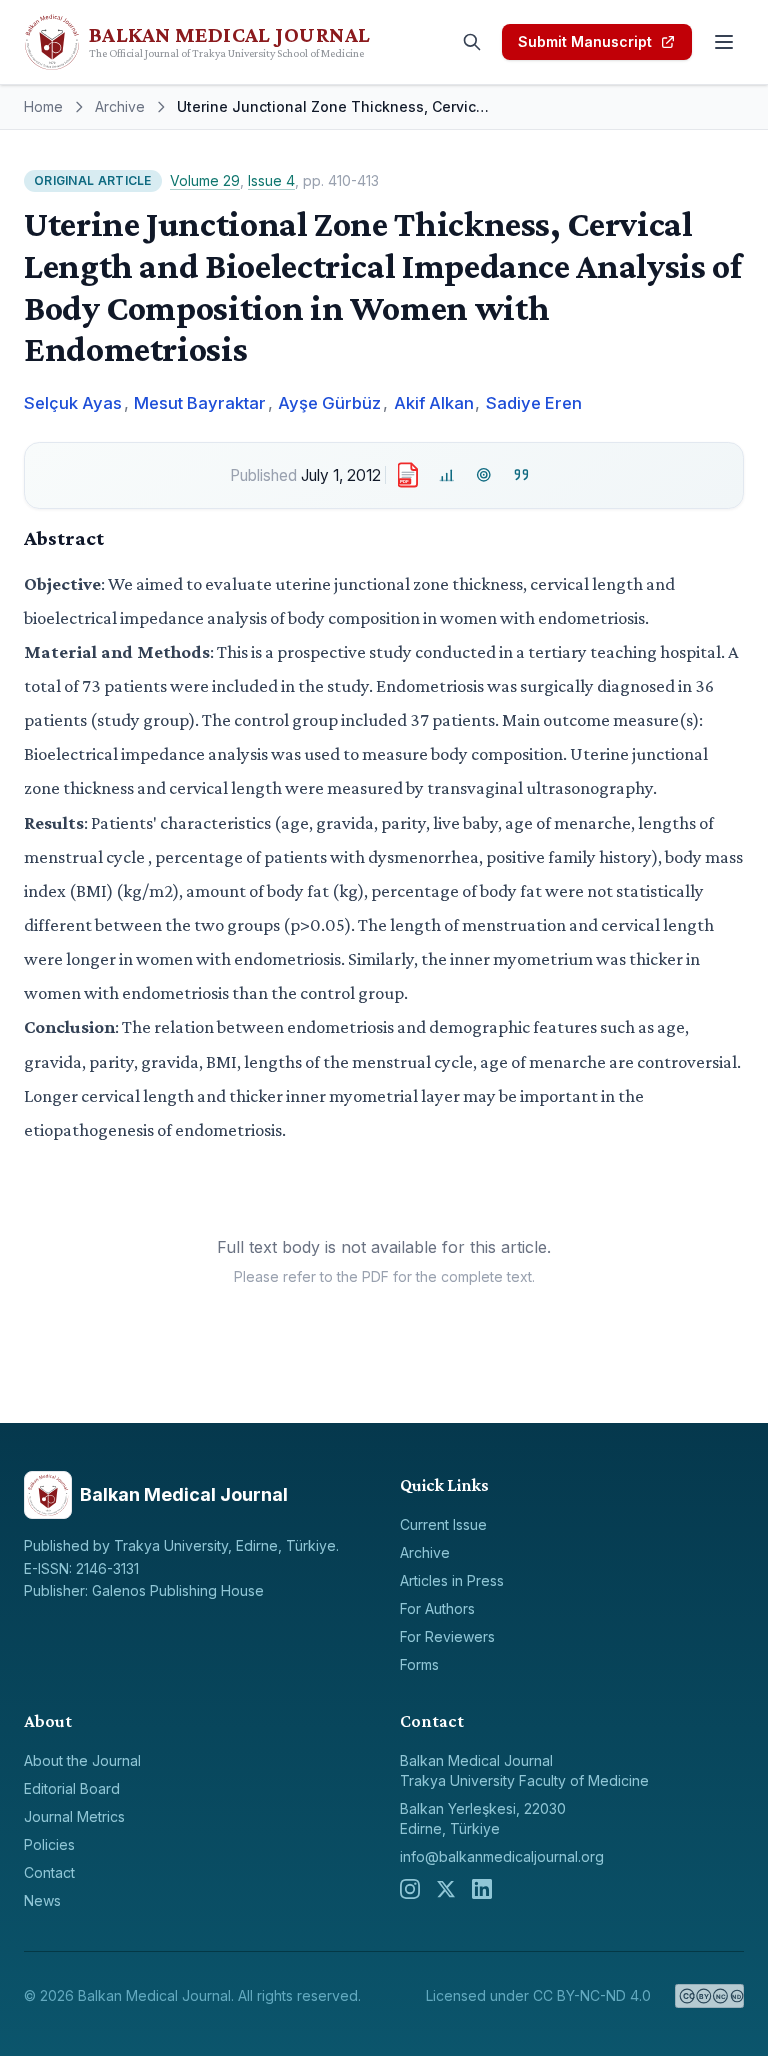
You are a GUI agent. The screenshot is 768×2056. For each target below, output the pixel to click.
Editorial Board (72, 1788)
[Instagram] (410, 1889)
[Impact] (446, 475)
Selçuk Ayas (73, 403)
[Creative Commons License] (709, 1996)
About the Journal (82, 1760)
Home (43, 106)
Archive (120, 106)
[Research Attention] (484, 475)
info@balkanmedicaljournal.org (502, 1856)
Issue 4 (271, 180)
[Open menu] (724, 42)
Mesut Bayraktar (200, 403)
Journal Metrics (74, 1816)
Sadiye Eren (534, 403)
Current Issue (443, 1524)
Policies (49, 1844)
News (42, 1900)
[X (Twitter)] (446, 1889)
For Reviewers (447, 1636)
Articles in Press (452, 1580)
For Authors (437, 1608)
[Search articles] (472, 42)
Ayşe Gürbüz (329, 403)
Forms (419, 1664)
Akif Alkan (434, 403)
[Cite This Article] (521, 475)
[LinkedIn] (482, 1889)
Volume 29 (205, 180)
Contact (49, 1872)
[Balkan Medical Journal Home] (232, 42)
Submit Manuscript (585, 41)
